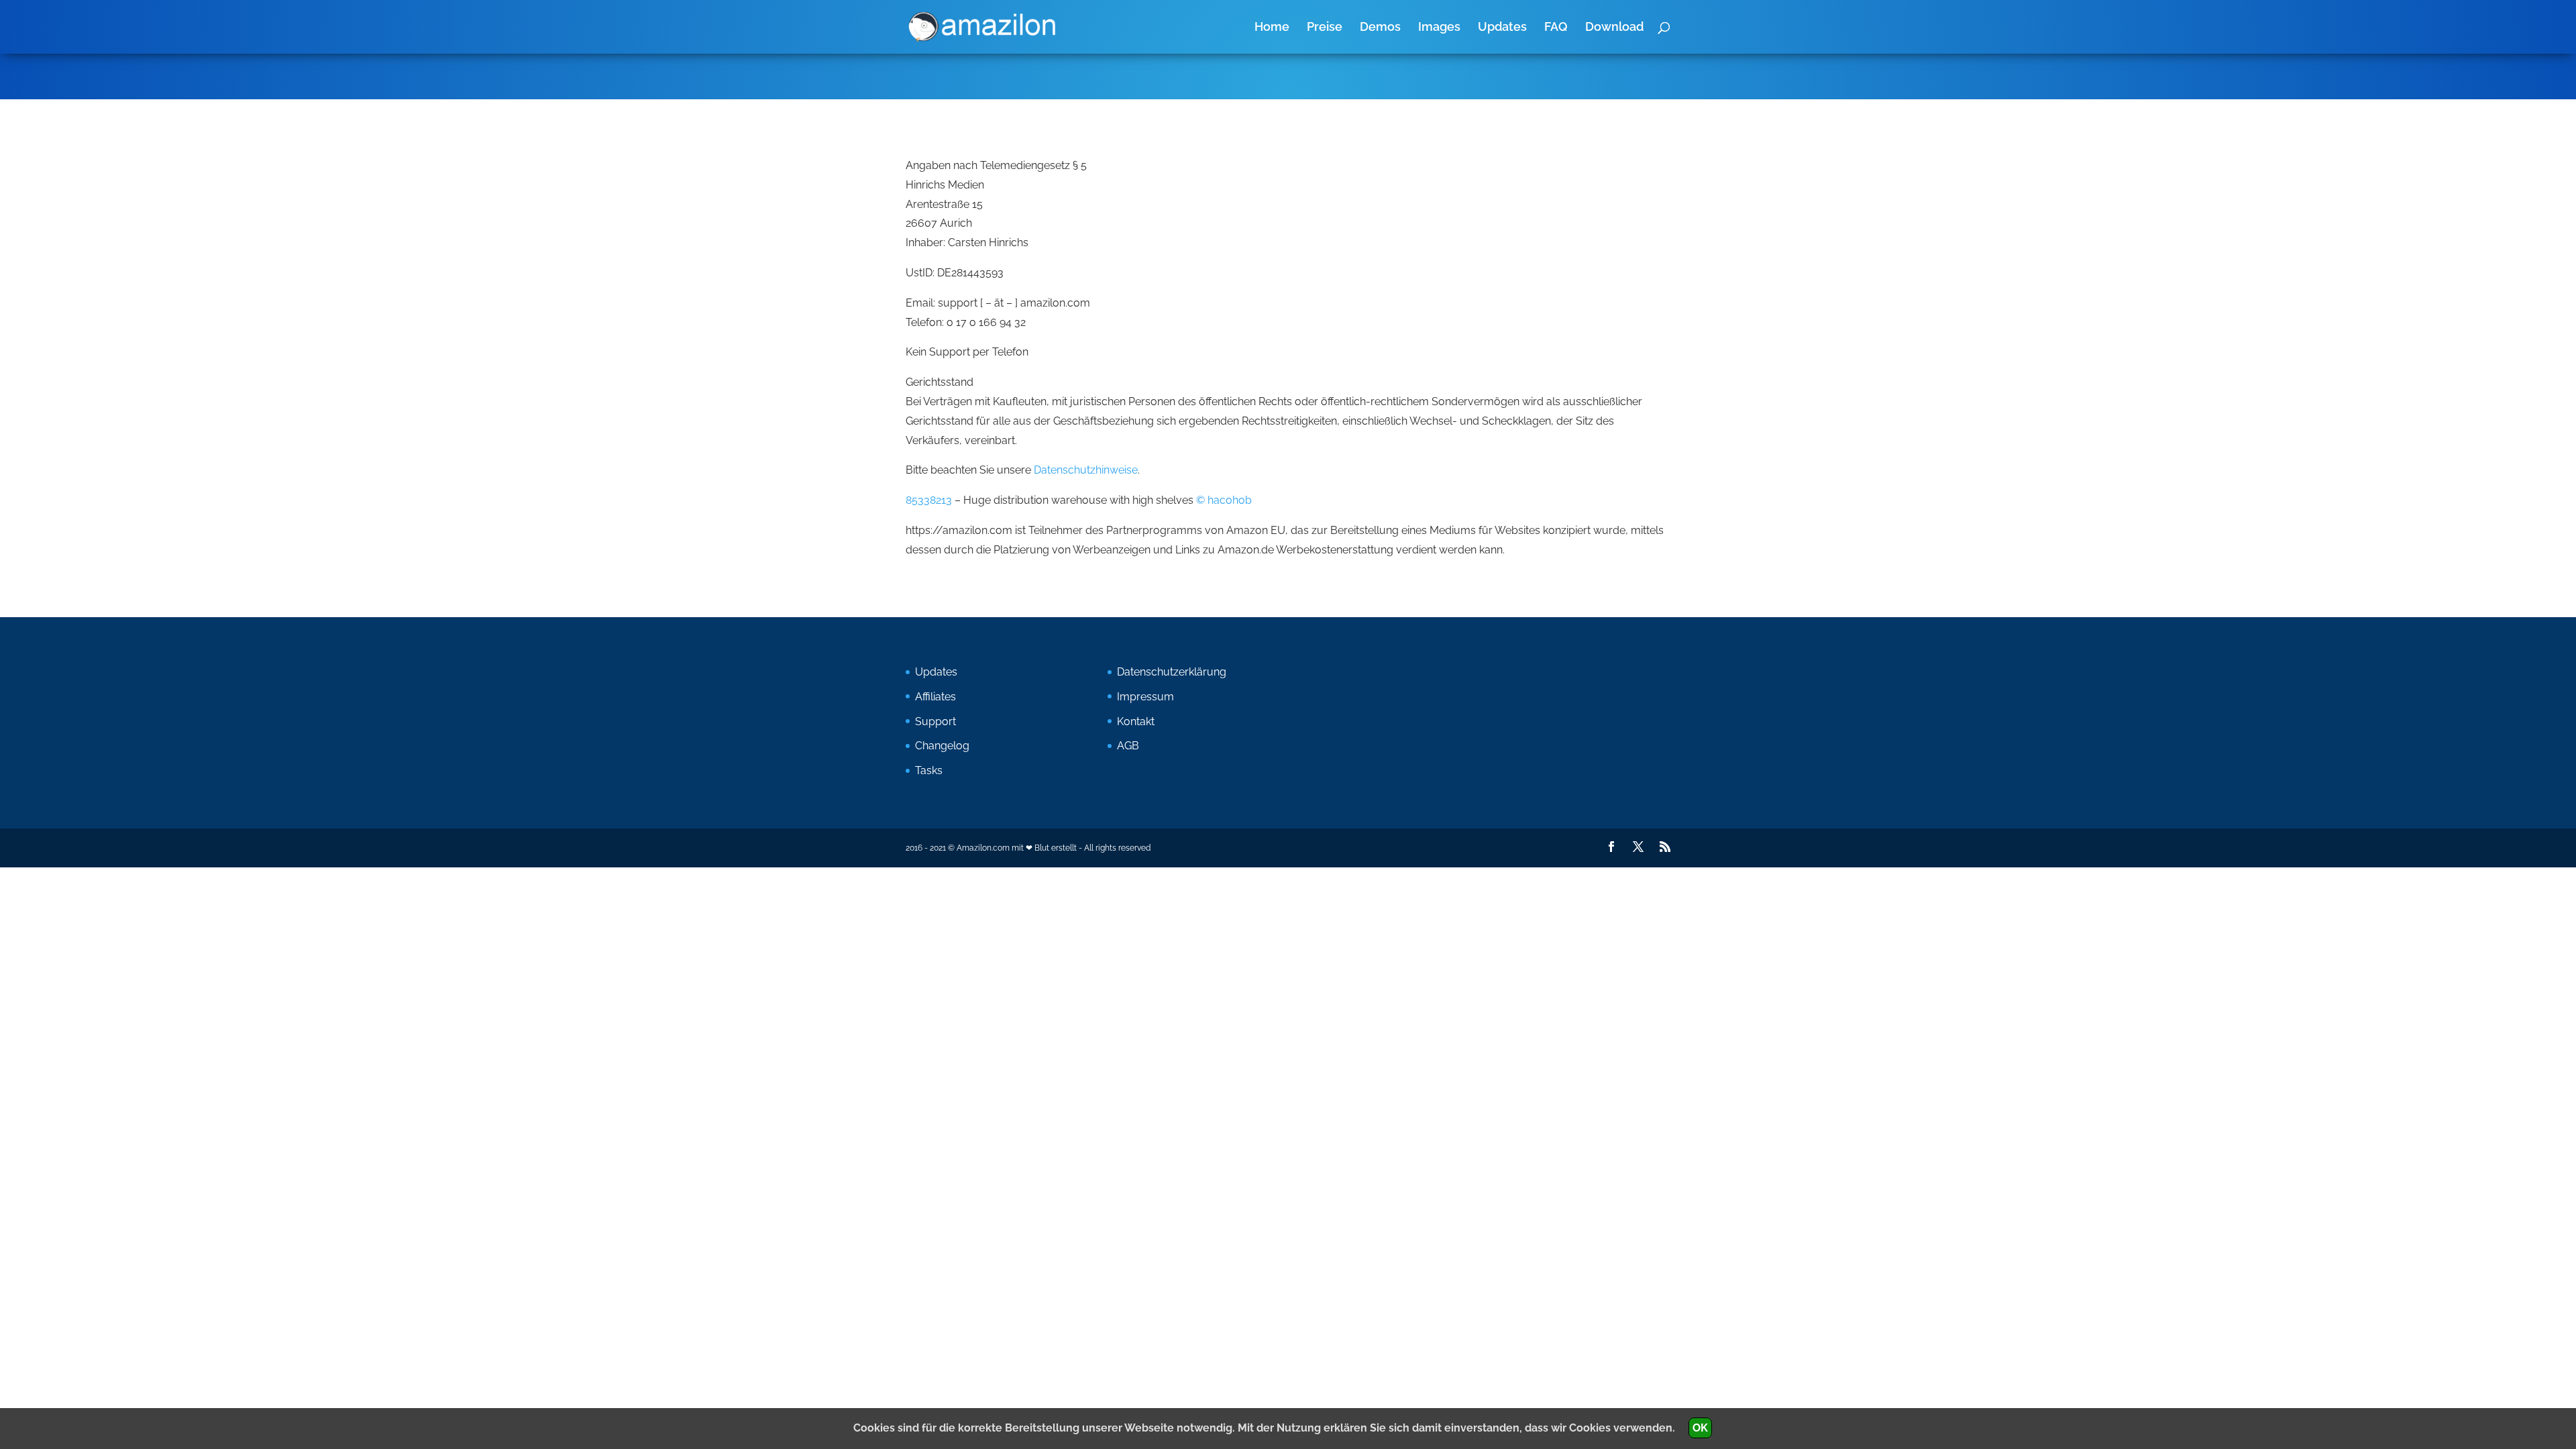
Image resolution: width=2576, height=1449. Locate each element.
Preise (1325, 28)
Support (935, 721)
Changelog (942, 746)
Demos (1380, 28)
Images (1439, 28)
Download (1614, 28)
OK (1700, 1428)
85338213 (929, 500)
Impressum (1145, 697)
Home (1272, 28)
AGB (1128, 746)
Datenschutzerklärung (1172, 672)
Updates (1502, 28)
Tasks (929, 770)
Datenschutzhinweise (1086, 470)
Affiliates (935, 697)
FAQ (1556, 28)
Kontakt (1136, 721)
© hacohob (1224, 500)
